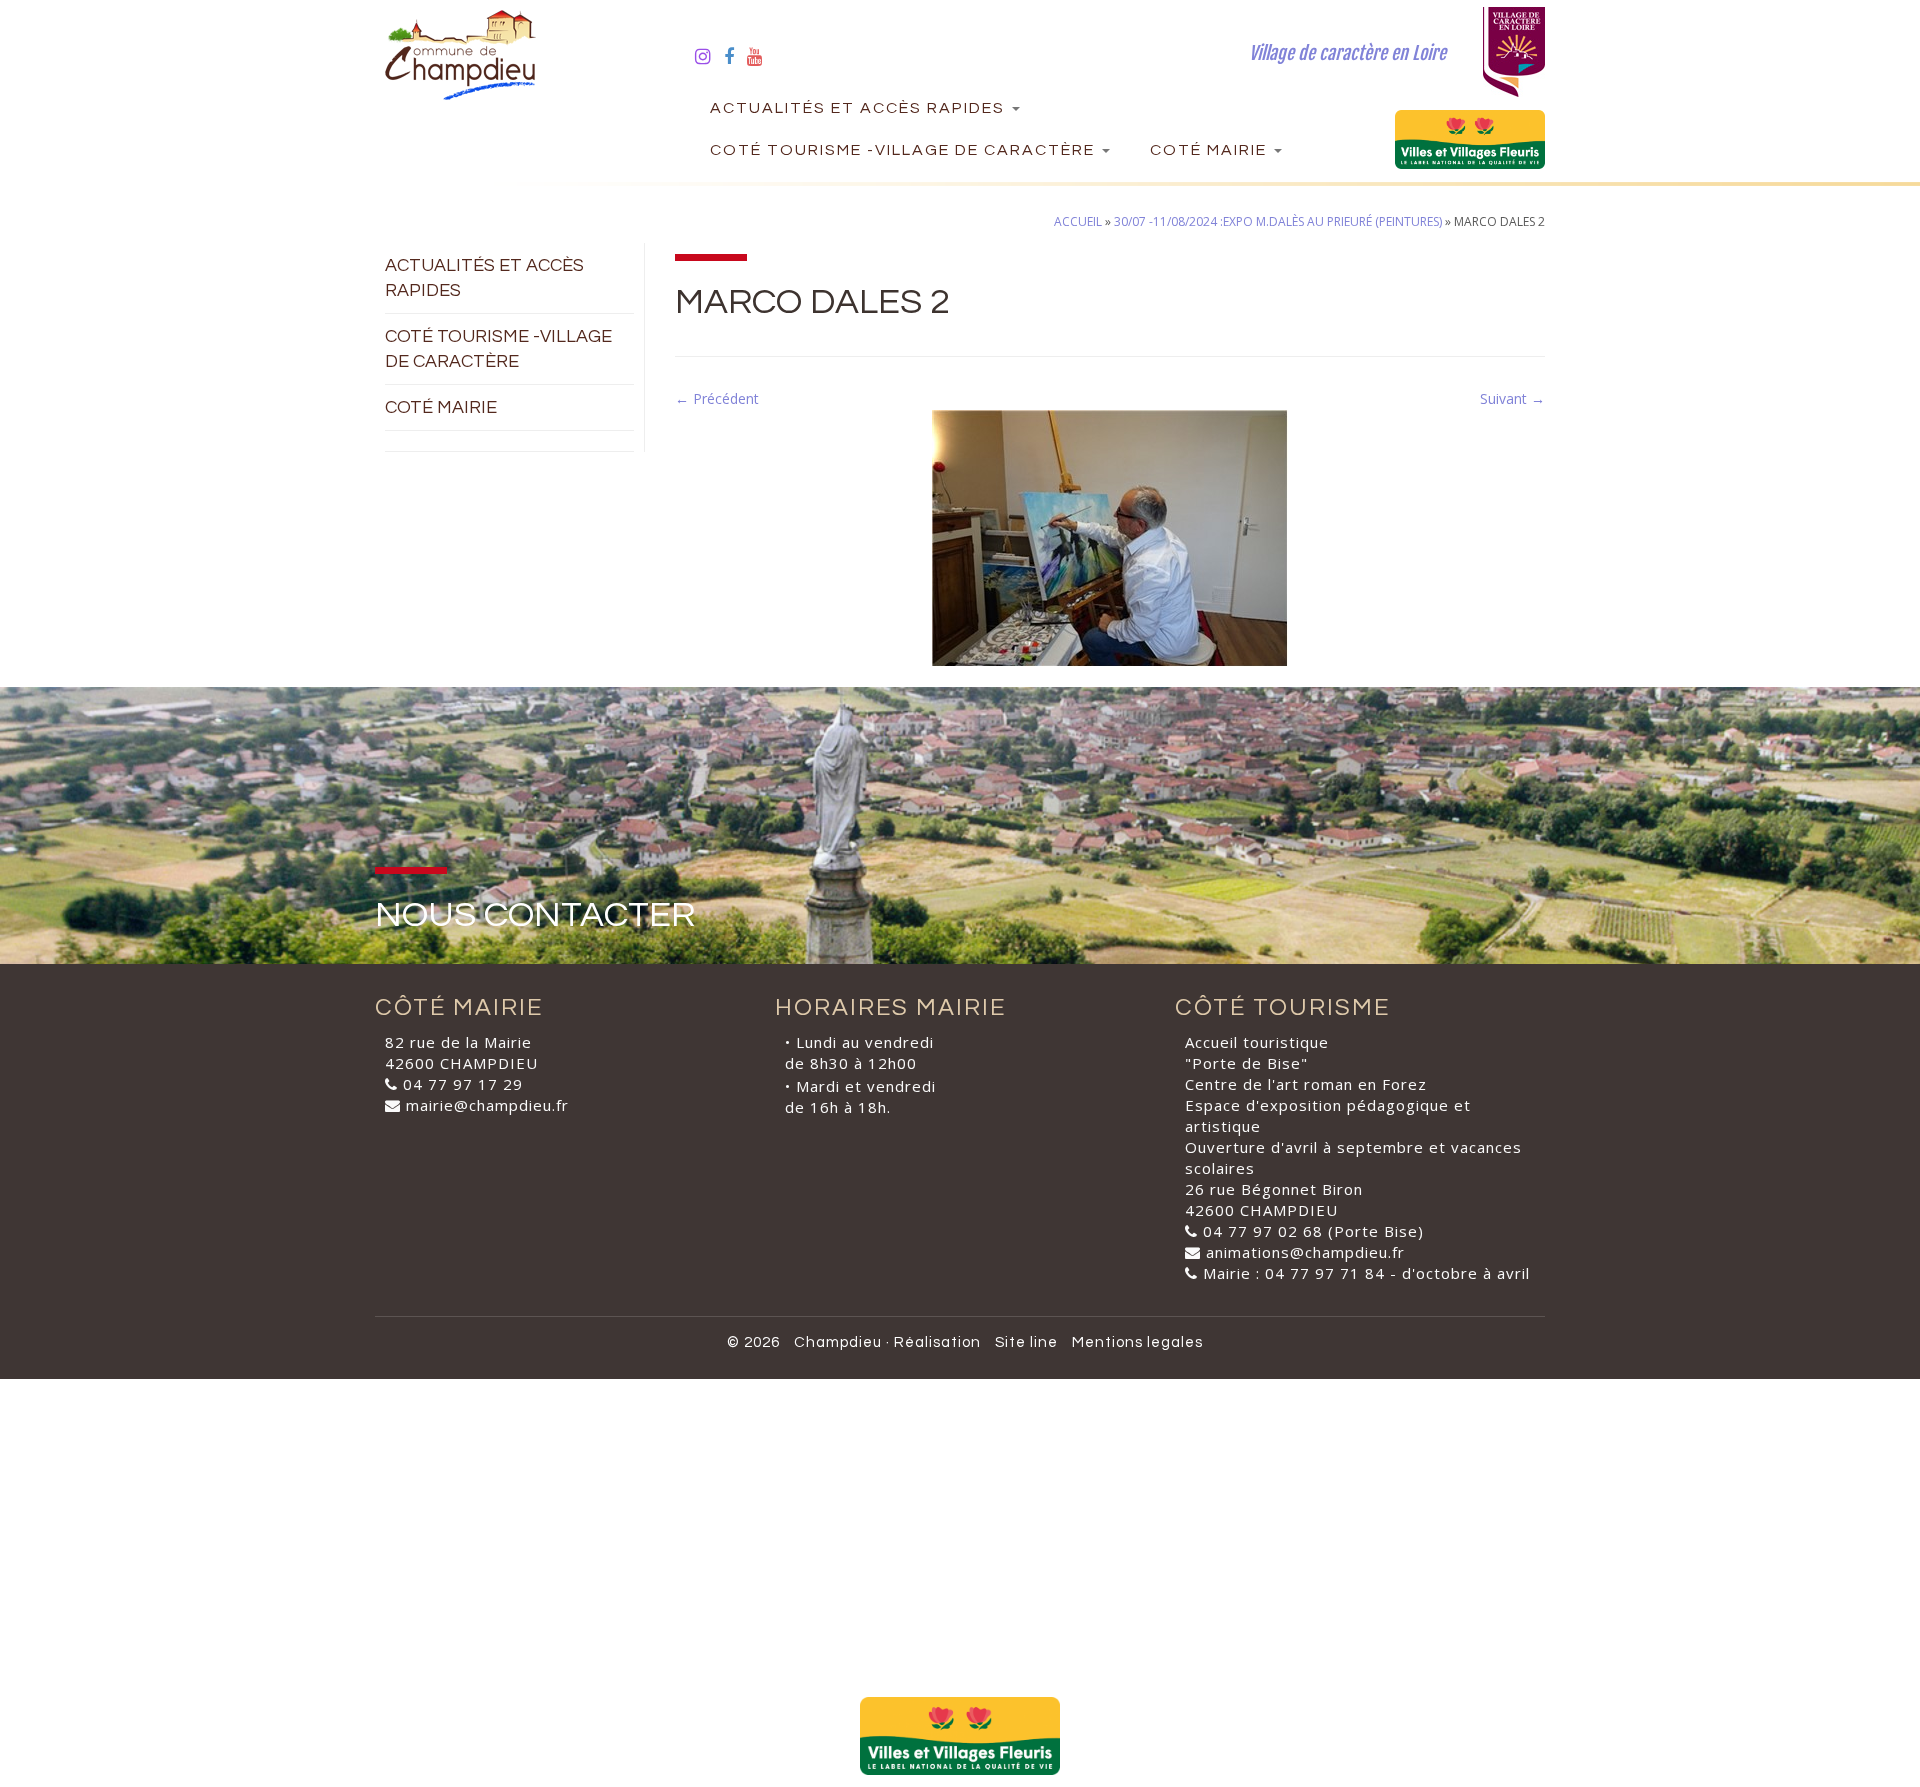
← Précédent (717, 398)
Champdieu (838, 1342)
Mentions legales (1137, 1342)
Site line (1026, 1342)
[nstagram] (709, 56)
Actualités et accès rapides (860, 108)
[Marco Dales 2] (1110, 536)
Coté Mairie (1211, 150)
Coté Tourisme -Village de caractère (905, 150)
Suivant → (1512, 398)
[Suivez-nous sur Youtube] (761, 56)
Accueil (1078, 221)
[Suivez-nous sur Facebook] (735, 56)
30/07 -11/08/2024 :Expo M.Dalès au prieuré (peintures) (1278, 221)
